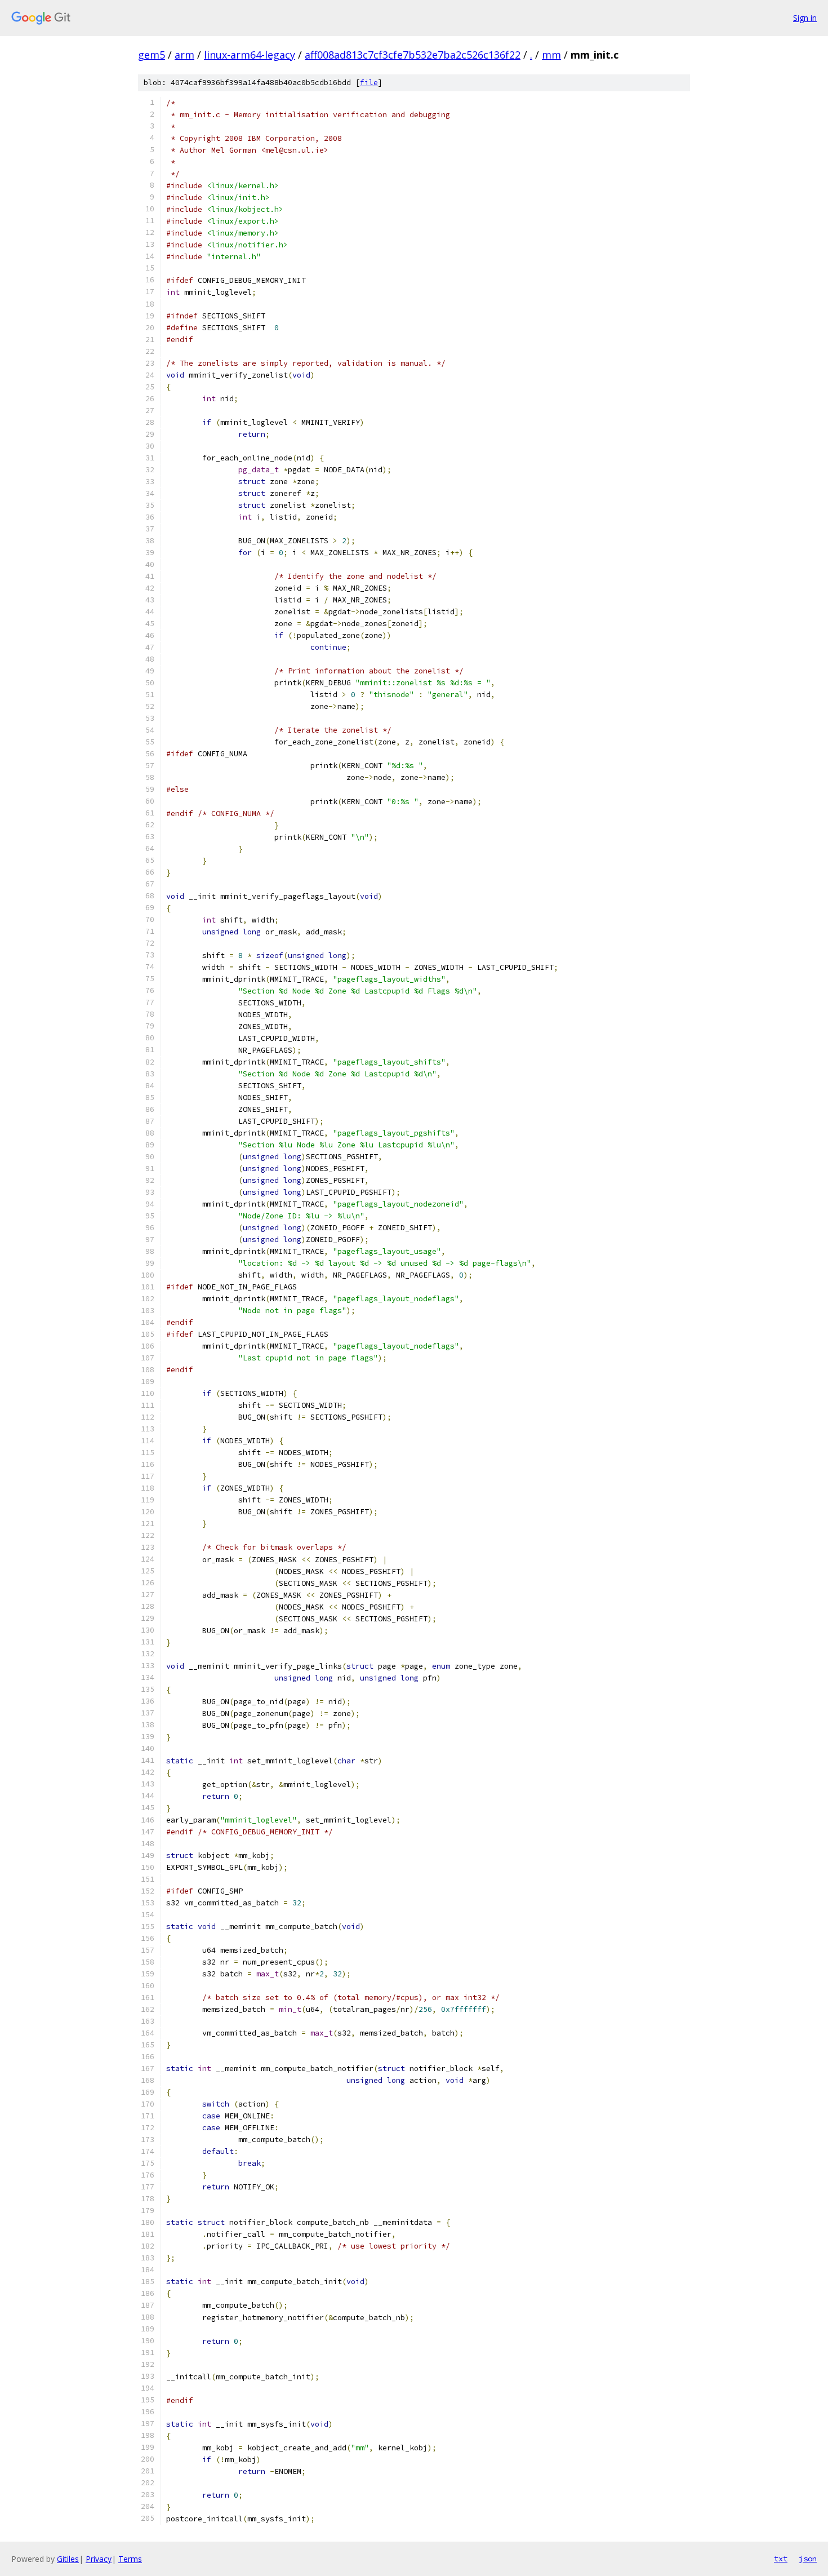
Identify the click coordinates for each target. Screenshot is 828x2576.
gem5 (152, 55)
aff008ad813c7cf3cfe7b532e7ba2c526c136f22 (413, 55)
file (369, 83)
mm (551, 55)
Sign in (805, 18)
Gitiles (68, 2559)
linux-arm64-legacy (250, 55)
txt (781, 2559)
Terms (130, 2559)
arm (184, 55)
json (808, 2559)
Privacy (99, 2559)
